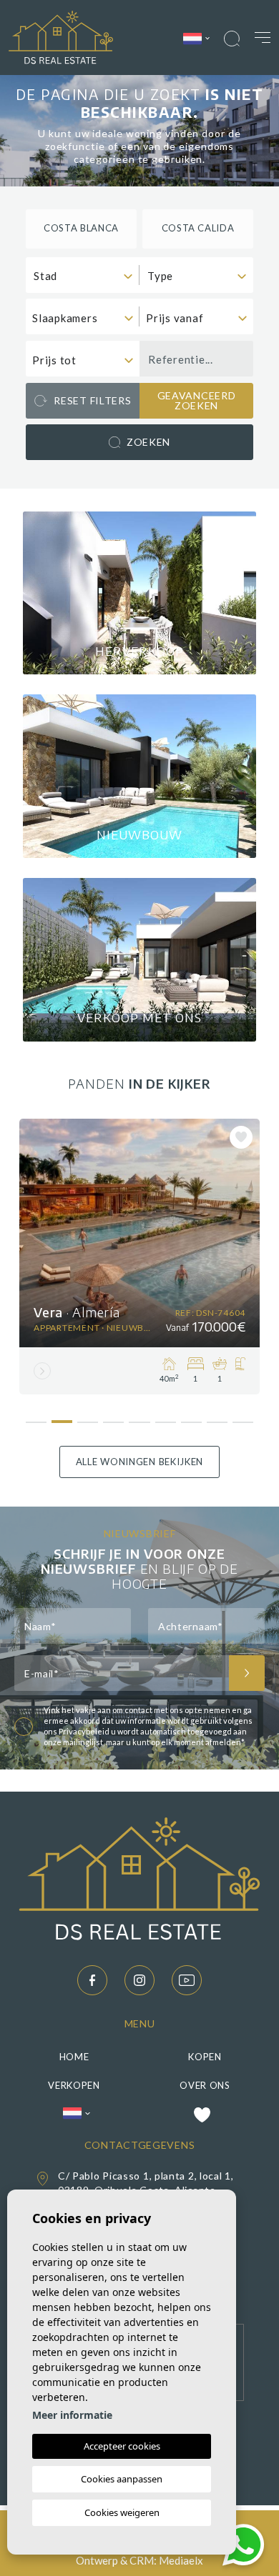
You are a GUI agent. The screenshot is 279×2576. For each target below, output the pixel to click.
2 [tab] (62, 1416)
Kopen (205, 2057)
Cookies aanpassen (122, 2479)
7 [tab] (191, 1417)
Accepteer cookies (122, 2446)
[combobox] (83, 275)
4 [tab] (113, 1417)
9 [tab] (243, 1417)
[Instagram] (139, 1980)
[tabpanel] (139, 1257)
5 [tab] (140, 1417)
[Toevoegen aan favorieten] (241, 1137)
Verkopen (74, 2085)
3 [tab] (88, 1417)
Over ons (205, 2085)
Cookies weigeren (122, 2512)
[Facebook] (92, 1980)
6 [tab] (166, 1417)
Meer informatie (72, 2415)
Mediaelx (181, 2560)
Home (74, 2057)
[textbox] (86, 276)
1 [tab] (36, 1417)
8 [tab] (217, 1417)
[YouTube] (187, 1980)
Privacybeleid (85, 1731)
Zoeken (148, 442)
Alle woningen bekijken (139, 1462)
